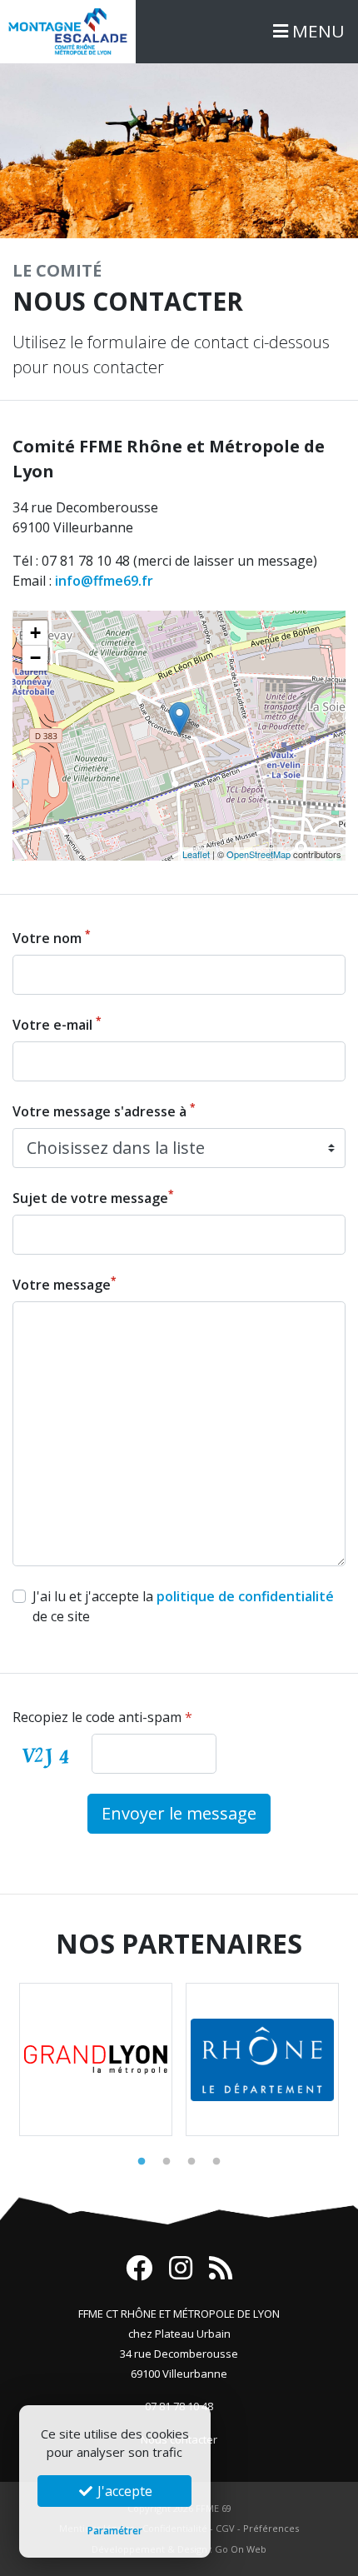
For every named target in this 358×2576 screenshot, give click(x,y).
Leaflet (196, 854)
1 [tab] (142, 2162)
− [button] (35, 658)
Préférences (271, 2528)
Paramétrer (115, 2531)
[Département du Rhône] (262, 2059)
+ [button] (35, 633)
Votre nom (52, 938)
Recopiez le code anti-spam (102, 1717)
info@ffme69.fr (104, 581)
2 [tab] (167, 2162)
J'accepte (123, 2491)
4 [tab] (216, 2162)
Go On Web (241, 2549)
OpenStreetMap (259, 854)
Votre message (65, 1284)
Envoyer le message (179, 1813)
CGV (225, 2528)
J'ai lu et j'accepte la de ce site (183, 1606)
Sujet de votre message (93, 1198)
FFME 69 (214, 2508)
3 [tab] (191, 2162)
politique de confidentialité (245, 1596)
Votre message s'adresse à (104, 1111)
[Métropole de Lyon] (96, 2059)
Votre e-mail (57, 1024)
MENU (316, 31)
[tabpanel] (96, 2059)
